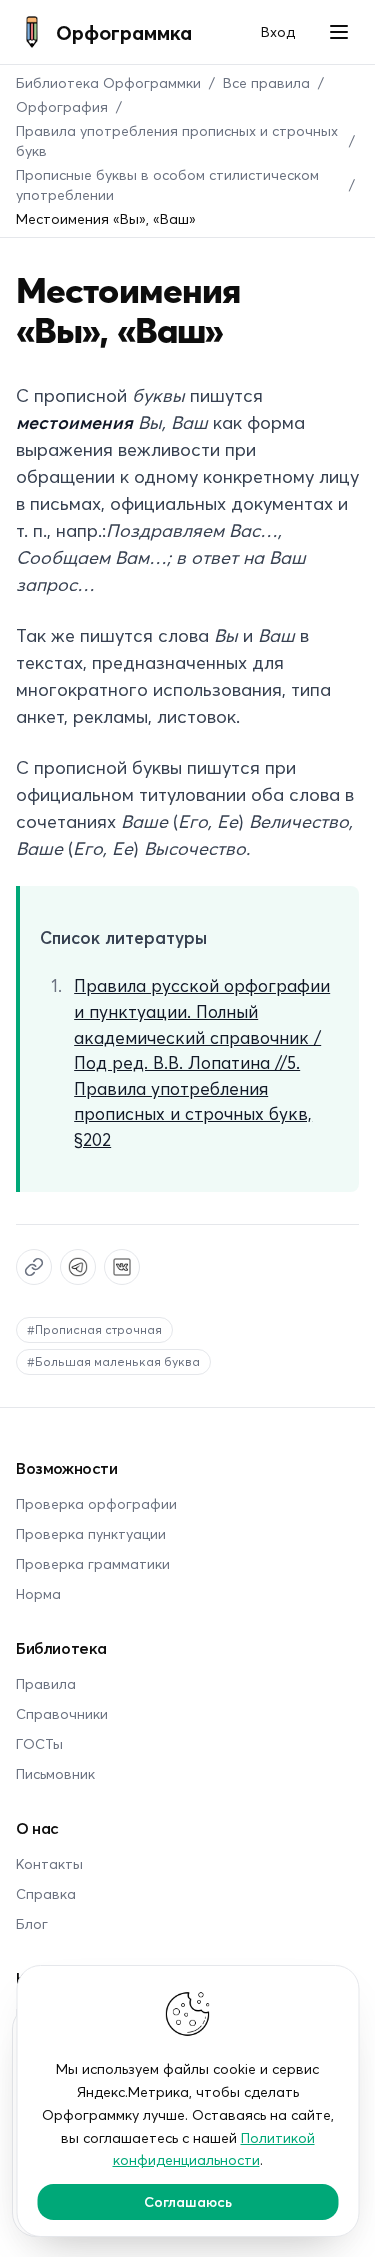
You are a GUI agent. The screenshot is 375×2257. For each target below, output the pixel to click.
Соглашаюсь (188, 2201)
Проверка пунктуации (91, 1533)
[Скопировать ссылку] (34, 1267)
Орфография (62, 106)
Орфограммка (124, 32)
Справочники (62, 1713)
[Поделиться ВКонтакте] (122, 1267)
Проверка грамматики (93, 1563)
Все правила (266, 82)
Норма (38, 1593)
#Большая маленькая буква (113, 1361)
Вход (278, 31)
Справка (46, 1893)
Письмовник (55, 1773)
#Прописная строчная (94, 1329)
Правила (46, 1683)
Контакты (49, 1863)
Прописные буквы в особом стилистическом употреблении (167, 184)
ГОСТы (39, 1743)
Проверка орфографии (96, 1503)
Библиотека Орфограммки (108, 82)
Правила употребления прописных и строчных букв (177, 140)
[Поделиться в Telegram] (78, 1267)
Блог (32, 1923)
